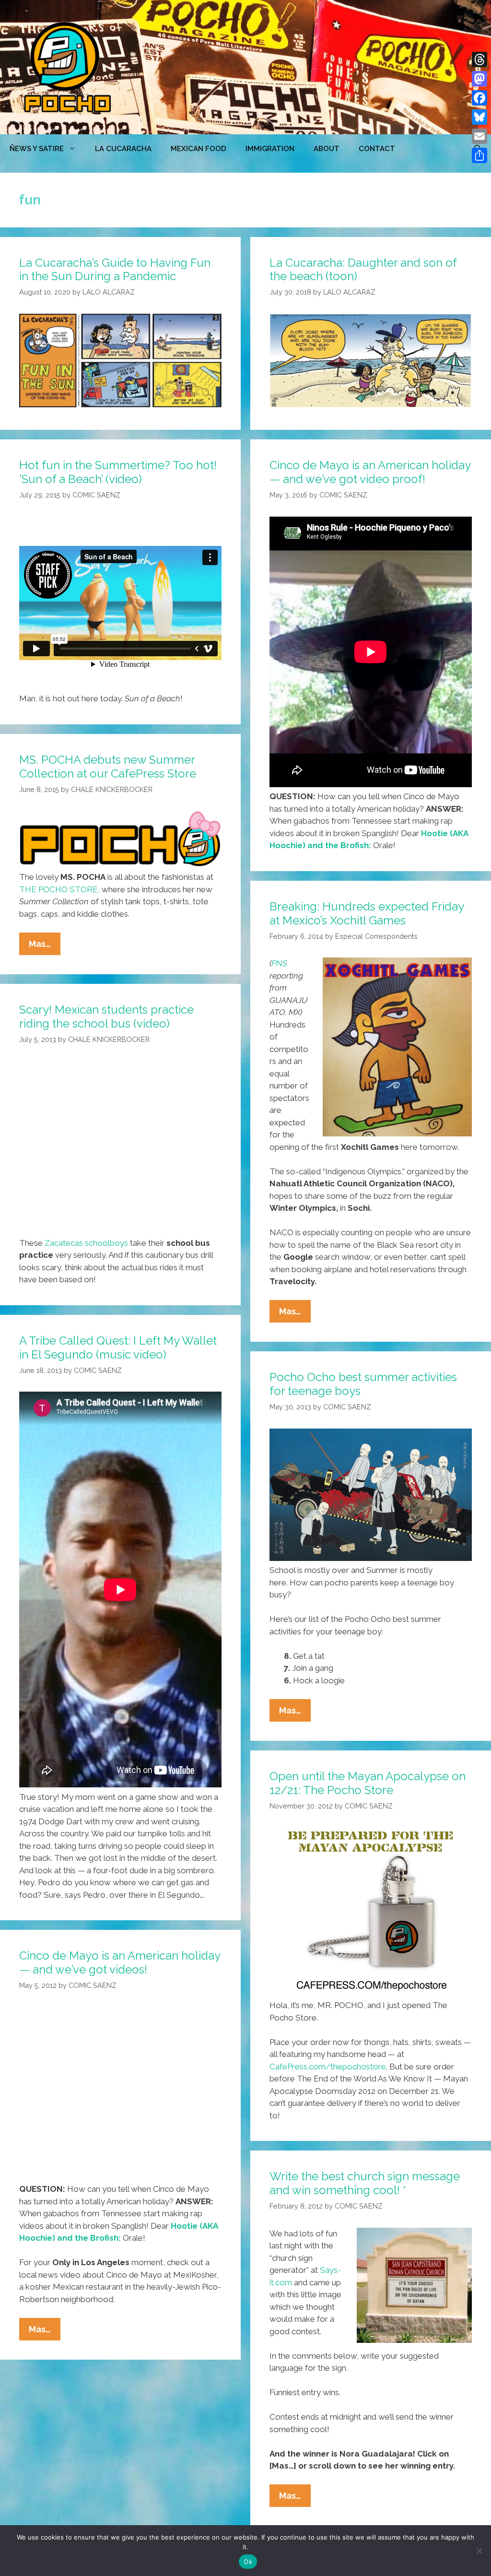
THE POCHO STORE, (59, 889)
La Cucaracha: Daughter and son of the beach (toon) (363, 270)
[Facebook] (479, 98)
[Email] (479, 136)
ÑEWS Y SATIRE (37, 149)
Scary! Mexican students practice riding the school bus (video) (106, 1016)
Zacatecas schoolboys (86, 1243)
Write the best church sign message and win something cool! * (365, 2183)
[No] (479, 2551)
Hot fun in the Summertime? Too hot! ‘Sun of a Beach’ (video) (118, 472)
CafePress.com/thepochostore (328, 2067)
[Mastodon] (479, 79)
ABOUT (327, 149)
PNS (279, 963)
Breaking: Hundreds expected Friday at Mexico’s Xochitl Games (367, 913)
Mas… (45, 947)
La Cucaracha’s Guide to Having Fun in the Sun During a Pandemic (115, 270)
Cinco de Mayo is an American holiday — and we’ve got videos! (120, 1962)
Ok (248, 2562)
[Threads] (479, 59)
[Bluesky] (479, 117)
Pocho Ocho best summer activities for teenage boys (363, 1384)
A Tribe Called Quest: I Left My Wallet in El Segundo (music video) (118, 1347)
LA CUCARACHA (123, 149)
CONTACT (377, 149)
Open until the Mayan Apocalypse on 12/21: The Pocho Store (368, 1783)
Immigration (270, 149)
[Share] (479, 155)
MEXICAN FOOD (199, 149)
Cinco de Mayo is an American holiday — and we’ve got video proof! (370, 472)
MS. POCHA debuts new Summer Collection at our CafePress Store (108, 767)
